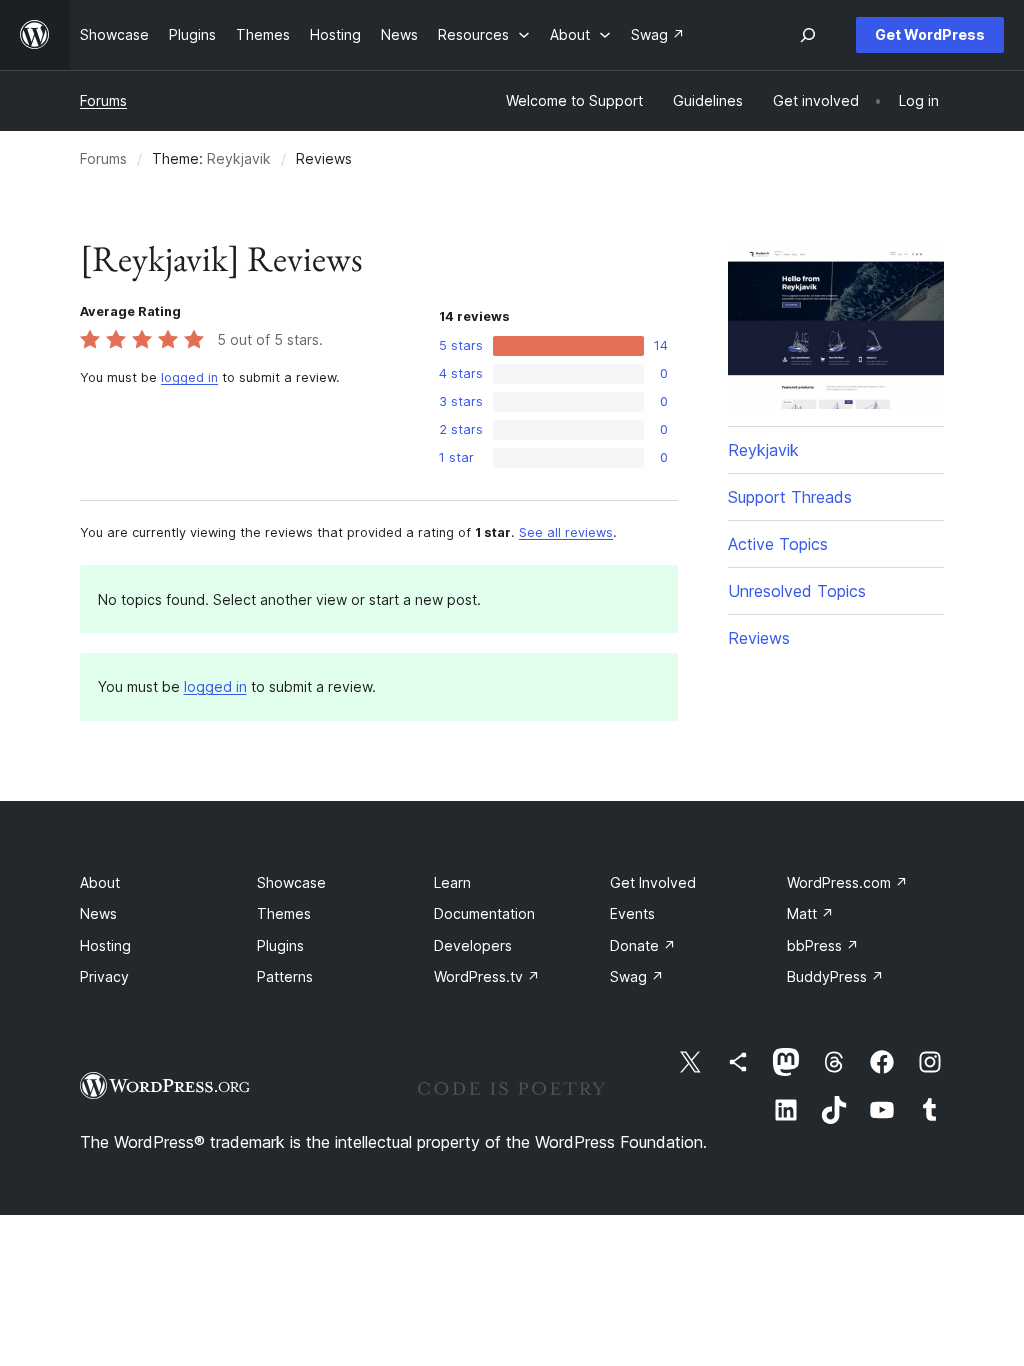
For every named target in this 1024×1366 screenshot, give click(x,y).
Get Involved (653, 882)
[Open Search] (808, 35)
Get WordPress (930, 34)
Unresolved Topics (797, 591)
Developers (473, 945)
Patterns (285, 976)
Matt (810, 913)
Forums (103, 100)
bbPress (823, 945)
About (100, 882)
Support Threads (790, 497)
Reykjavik (239, 158)
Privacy (104, 976)
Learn (452, 882)
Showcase (291, 882)
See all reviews (566, 532)
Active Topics (778, 544)
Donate (643, 945)
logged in (189, 377)
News (98, 913)
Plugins (280, 945)
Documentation (484, 913)
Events (632, 913)
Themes (284, 913)
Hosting (105, 945)
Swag (637, 976)
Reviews (759, 638)
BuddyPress (835, 976)
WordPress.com (847, 882)
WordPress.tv (487, 976)
